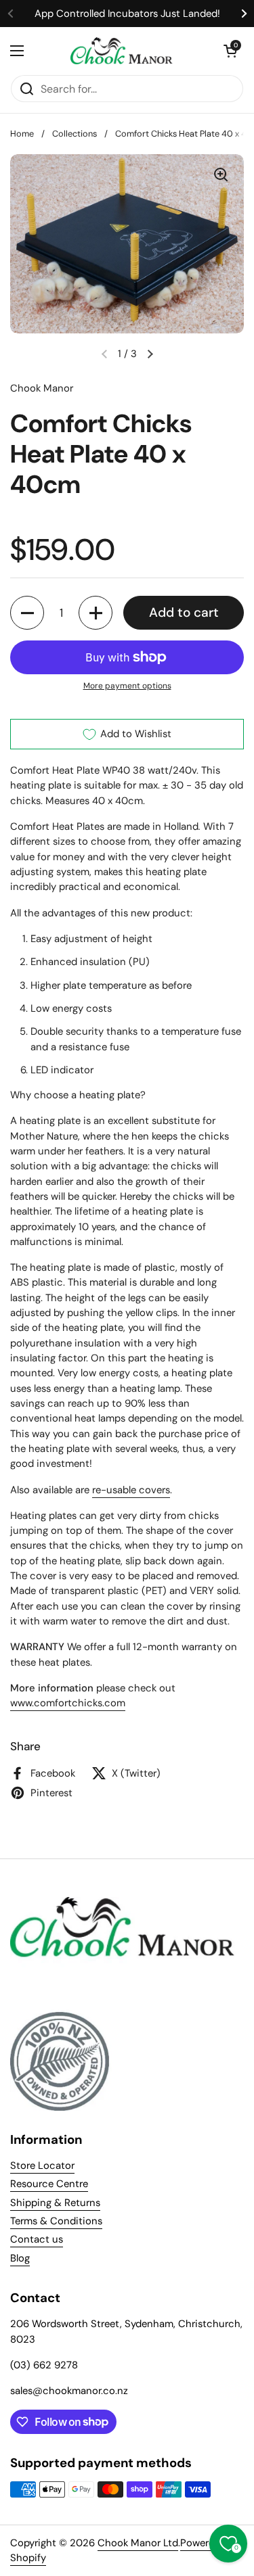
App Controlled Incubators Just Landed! (127, 14)
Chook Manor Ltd (138, 2543)
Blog (20, 2258)
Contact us (37, 2239)
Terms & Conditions (56, 2221)
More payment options (127, 686)
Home (22, 134)
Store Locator (42, 2165)
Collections (75, 134)
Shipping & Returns (55, 2203)
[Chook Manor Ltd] (124, 51)
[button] (230, 51)
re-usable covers (131, 1490)
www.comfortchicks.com (68, 1703)
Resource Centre (49, 2184)
